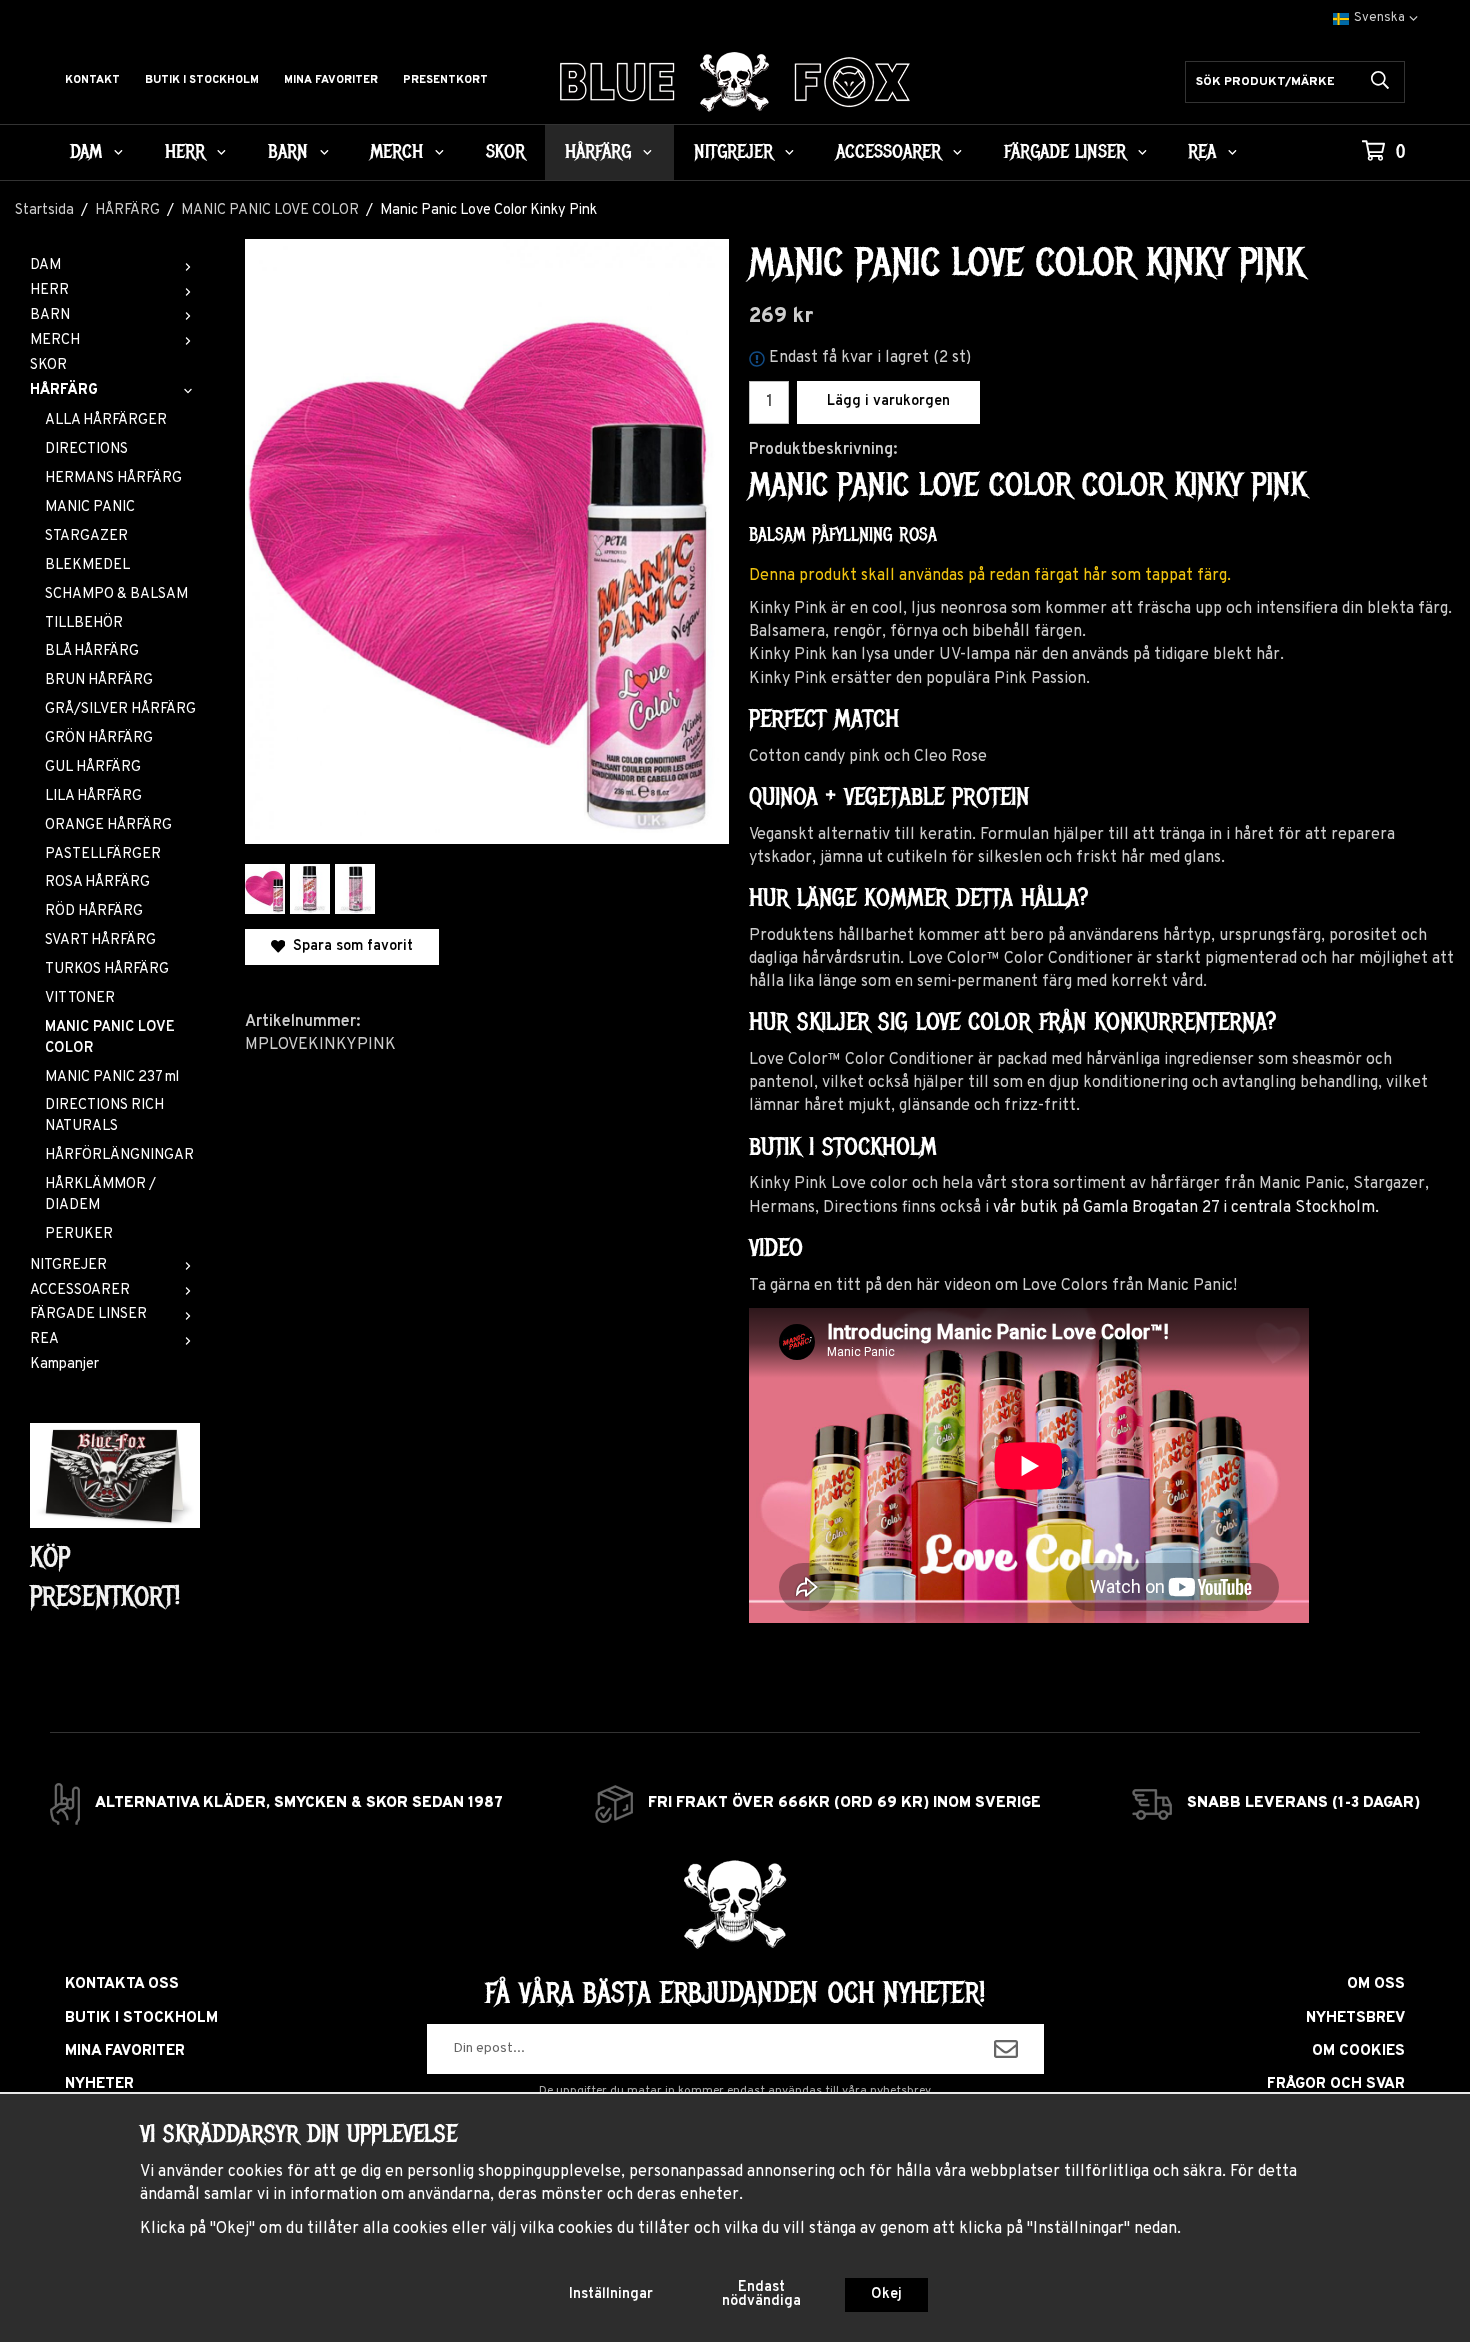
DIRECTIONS (86, 449)
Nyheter (99, 2084)
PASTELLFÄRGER (103, 854)
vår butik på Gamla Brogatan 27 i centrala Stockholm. (1186, 1208)
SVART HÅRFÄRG (100, 940)
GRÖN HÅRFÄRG (99, 738)
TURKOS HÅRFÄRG (107, 969)
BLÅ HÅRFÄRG (92, 651)
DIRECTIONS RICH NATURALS (104, 1116)
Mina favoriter (331, 80)
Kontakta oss (122, 1984)
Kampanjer (64, 1364)
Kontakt (92, 80)
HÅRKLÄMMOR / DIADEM (100, 1195)
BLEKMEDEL (87, 565)
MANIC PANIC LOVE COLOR (110, 1038)
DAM (86, 152)
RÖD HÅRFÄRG (94, 911)
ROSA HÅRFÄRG (97, 882)
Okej (886, 2294)
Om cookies (1358, 2051)
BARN (288, 152)
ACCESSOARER (888, 152)
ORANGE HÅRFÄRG (108, 825)
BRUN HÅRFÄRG (99, 680)
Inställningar (611, 2294)
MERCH (396, 152)
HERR (185, 152)
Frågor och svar (1336, 2084)
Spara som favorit (349, 946)
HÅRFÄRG (598, 152)
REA (1202, 152)
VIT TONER (80, 998)
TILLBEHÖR (84, 623)
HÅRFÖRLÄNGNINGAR (119, 1155)
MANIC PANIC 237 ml (112, 1077)
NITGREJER (733, 152)
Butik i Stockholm (202, 80)
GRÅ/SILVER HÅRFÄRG (120, 709)
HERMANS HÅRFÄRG (113, 478)
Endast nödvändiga (761, 2294)
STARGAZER (86, 536)
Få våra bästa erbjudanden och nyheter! (735, 1993)
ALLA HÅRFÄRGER (106, 420)
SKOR (505, 152)
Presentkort (445, 80)
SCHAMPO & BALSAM (116, 594)
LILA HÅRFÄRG (93, 796)
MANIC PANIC (90, 507)
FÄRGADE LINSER (1065, 152)
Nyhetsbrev (1355, 2018)
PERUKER (79, 1234)
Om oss (1376, 1984)
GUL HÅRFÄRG (93, 767)
